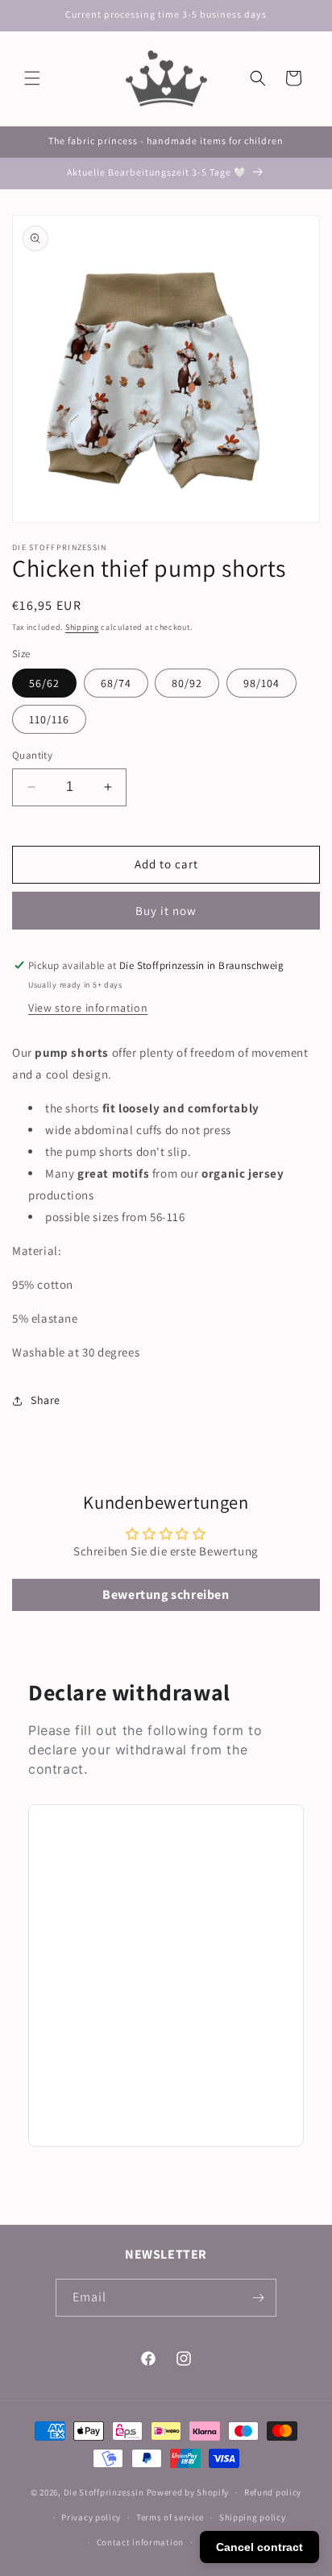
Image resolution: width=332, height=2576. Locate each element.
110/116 (49, 719)
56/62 (44, 683)
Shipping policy (253, 2517)
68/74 (116, 683)
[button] (32, 78)
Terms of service (170, 2517)
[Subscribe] (258, 2298)
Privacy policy (91, 2517)
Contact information (140, 2542)
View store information (88, 1008)
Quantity (32, 755)
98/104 (261, 683)
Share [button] (46, 1400)
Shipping (82, 627)
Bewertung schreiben (166, 1594)
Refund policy (273, 2492)
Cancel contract (259, 2547)
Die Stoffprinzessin (105, 2492)
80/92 (187, 683)
